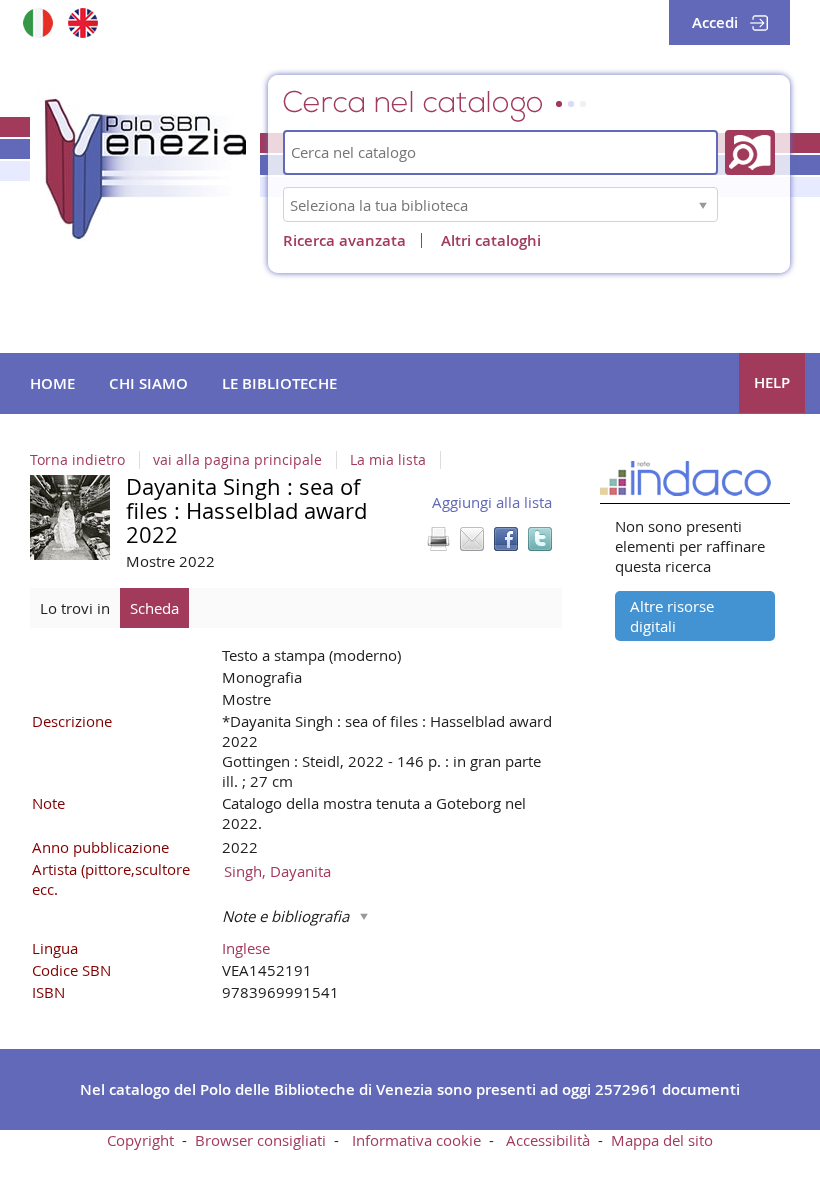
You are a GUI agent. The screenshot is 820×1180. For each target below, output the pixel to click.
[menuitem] (52, 384)
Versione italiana (37, 22)
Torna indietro (77, 460)
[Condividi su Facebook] (506, 539)
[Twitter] (540, 539)
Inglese (246, 948)
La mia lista (388, 460)
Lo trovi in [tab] (75, 608)
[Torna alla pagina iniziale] (145, 169)
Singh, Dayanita (277, 871)
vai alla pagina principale (237, 460)
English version (82, 22)
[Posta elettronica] (472, 539)
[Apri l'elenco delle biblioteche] (703, 204)
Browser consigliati (260, 1140)
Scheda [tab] (154, 608)
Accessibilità (548, 1140)
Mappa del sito (662, 1140)
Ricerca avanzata (344, 240)
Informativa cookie (416, 1140)
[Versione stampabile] (438, 539)
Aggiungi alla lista (492, 502)
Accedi (715, 22)
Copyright (140, 1140)
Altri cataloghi (491, 240)
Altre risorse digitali (672, 616)
